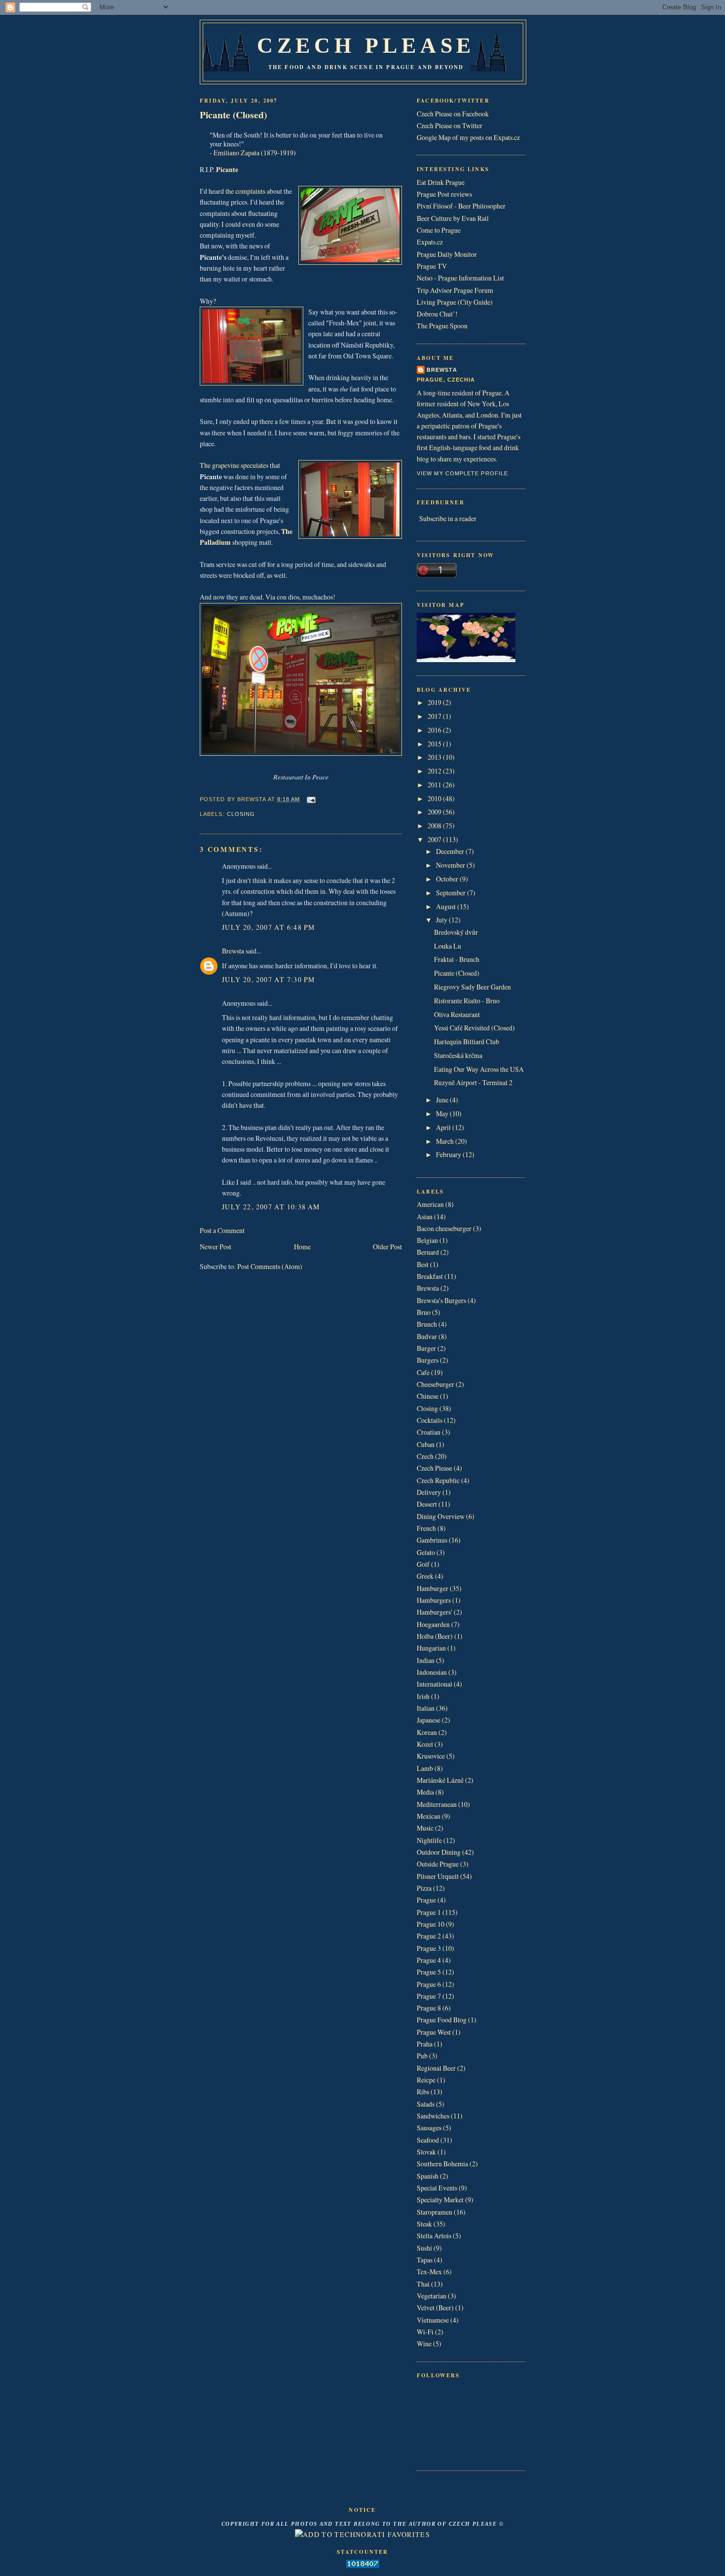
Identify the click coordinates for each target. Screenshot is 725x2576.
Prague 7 (429, 1996)
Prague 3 (429, 1948)
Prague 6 (429, 1984)
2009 (435, 812)
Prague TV (432, 266)
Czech (425, 1456)
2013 (435, 757)
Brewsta (233, 951)
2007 (435, 839)
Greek (425, 1576)
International (435, 1684)
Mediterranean (437, 1804)
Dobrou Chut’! (437, 314)
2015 (435, 744)
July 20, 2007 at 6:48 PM (268, 927)
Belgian (427, 1240)
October (448, 879)
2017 (435, 716)
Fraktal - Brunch (457, 959)
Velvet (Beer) (435, 2308)
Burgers (428, 1360)
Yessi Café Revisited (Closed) (474, 1028)
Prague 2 (429, 1936)
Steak (424, 2224)
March (446, 1141)
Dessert (427, 1504)
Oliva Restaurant (457, 1014)
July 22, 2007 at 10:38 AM (271, 1207)
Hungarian (431, 1648)
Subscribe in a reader (448, 518)
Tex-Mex (429, 2272)
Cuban (426, 1444)
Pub (422, 2056)
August (447, 906)
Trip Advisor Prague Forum (455, 290)
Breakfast (430, 1276)
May (443, 1113)
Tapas (425, 2260)
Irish (423, 1696)
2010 (435, 798)
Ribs (423, 2092)
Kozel (425, 1744)
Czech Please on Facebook (453, 114)
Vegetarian (432, 2296)
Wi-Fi (425, 2332)
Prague (426, 1900)
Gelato (426, 1552)
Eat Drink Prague (441, 182)
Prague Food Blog (442, 2020)
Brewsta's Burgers (441, 1300)
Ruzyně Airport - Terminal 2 (473, 1082)
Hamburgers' (435, 1612)
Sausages (429, 2128)
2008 (435, 826)
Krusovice (431, 1756)
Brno (424, 1312)
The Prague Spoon (442, 326)
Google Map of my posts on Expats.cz (468, 137)
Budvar (427, 1336)
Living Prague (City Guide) (455, 302)
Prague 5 (429, 1972)
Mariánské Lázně (440, 1780)
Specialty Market (440, 2200)
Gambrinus (432, 1540)
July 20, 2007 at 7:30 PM (268, 979)
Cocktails (430, 1420)
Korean (427, 1732)
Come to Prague (439, 230)
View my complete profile (462, 473)
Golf (423, 1564)
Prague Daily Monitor (447, 254)
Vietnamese (433, 2320)
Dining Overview (441, 1516)
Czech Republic (438, 1480)
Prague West (434, 2032)
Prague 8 (429, 2008)
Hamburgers (434, 1600)
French (426, 1528)
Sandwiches (433, 2116)
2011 (435, 785)
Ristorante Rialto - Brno (467, 1001)
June (443, 1100)
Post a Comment (222, 1230)
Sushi (424, 2248)
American (430, 1204)
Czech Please (366, 45)
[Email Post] (310, 799)
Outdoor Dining (439, 1852)
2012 (435, 771)
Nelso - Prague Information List (460, 278)
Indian (426, 1660)
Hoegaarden (433, 1624)
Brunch (427, 1324)
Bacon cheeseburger (444, 1228)
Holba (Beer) (435, 1636)
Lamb (425, 1768)
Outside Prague (438, 1864)
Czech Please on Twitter (450, 125)
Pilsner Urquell (438, 1876)
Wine (424, 2344)
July (442, 920)
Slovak (426, 2152)
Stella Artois (434, 2236)
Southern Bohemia (442, 2164)
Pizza (424, 1888)
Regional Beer (436, 2068)
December (451, 851)
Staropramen (435, 2212)
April (444, 1127)
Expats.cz (430, 242)
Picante (227, 169)
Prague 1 (429, 1912)
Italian (426, 1708)
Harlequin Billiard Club (467, 1041)
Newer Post (216, 1247)
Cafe (423, 1372)
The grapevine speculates (234, 465)
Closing (241, 814)
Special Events (437, 2188)
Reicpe (426, 2080)
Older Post (387, 1247)
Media (425, 1792)
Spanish (428, 2176)
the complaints (245, 191)
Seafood (428, 2140)
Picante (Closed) (233, 115)
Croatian (429, 1432)
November (451, 865)
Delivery (429, 1492)
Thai (423, 2284)
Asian (425, 1217)
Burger (426, 1348)
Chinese (428, 1396)
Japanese (429, 1720)
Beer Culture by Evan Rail (453, 218)
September (452, 893)
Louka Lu (448, 946)
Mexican (429, 1816)
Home (302, 1247)
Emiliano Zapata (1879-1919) (255, 153)
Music (425, 1828)
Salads (426, 2104)
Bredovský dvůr (456, 932)
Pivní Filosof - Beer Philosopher (461, 206)
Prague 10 (431, 1924)
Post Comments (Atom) (270, 1266)
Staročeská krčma (458, 1055)
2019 (435, 702)
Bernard (428, 1252)
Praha (425, 2044)
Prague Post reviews (444, 194)
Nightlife (429, 1840)
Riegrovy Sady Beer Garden (472, 987)
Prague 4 (429, 1960)
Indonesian (432, 1672)
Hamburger (433, 1588)
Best (423, 1264)
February (449, 1154)
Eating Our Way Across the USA (479, 1069)
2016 (435, 730)
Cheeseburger (435, 1384)
